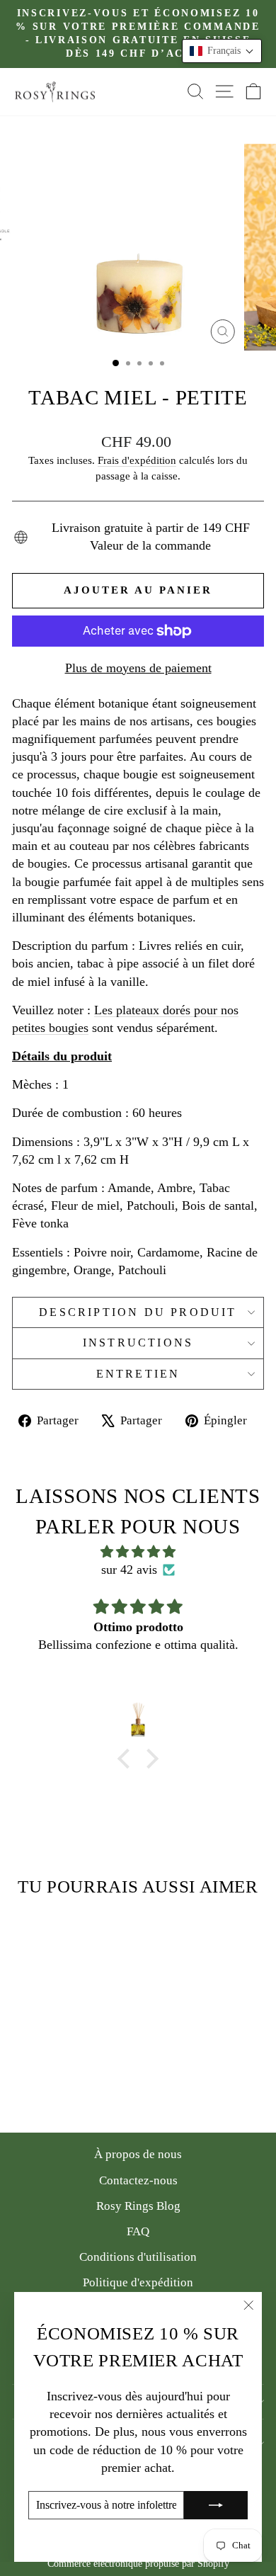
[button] (222, 51)
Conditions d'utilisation (138, 2257)
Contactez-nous (138, 2180)
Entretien (138, 1374)
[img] (138, 1552)
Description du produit (138, 1312)
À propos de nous (138, 2154)
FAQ (138, 2231)
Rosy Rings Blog (138, 2206)
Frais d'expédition (137, 460)
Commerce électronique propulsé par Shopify (138, 2564)
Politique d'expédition (138, 2282)
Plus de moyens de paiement (138, 668)
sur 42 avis (129, 1570)
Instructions (138, 1343)
